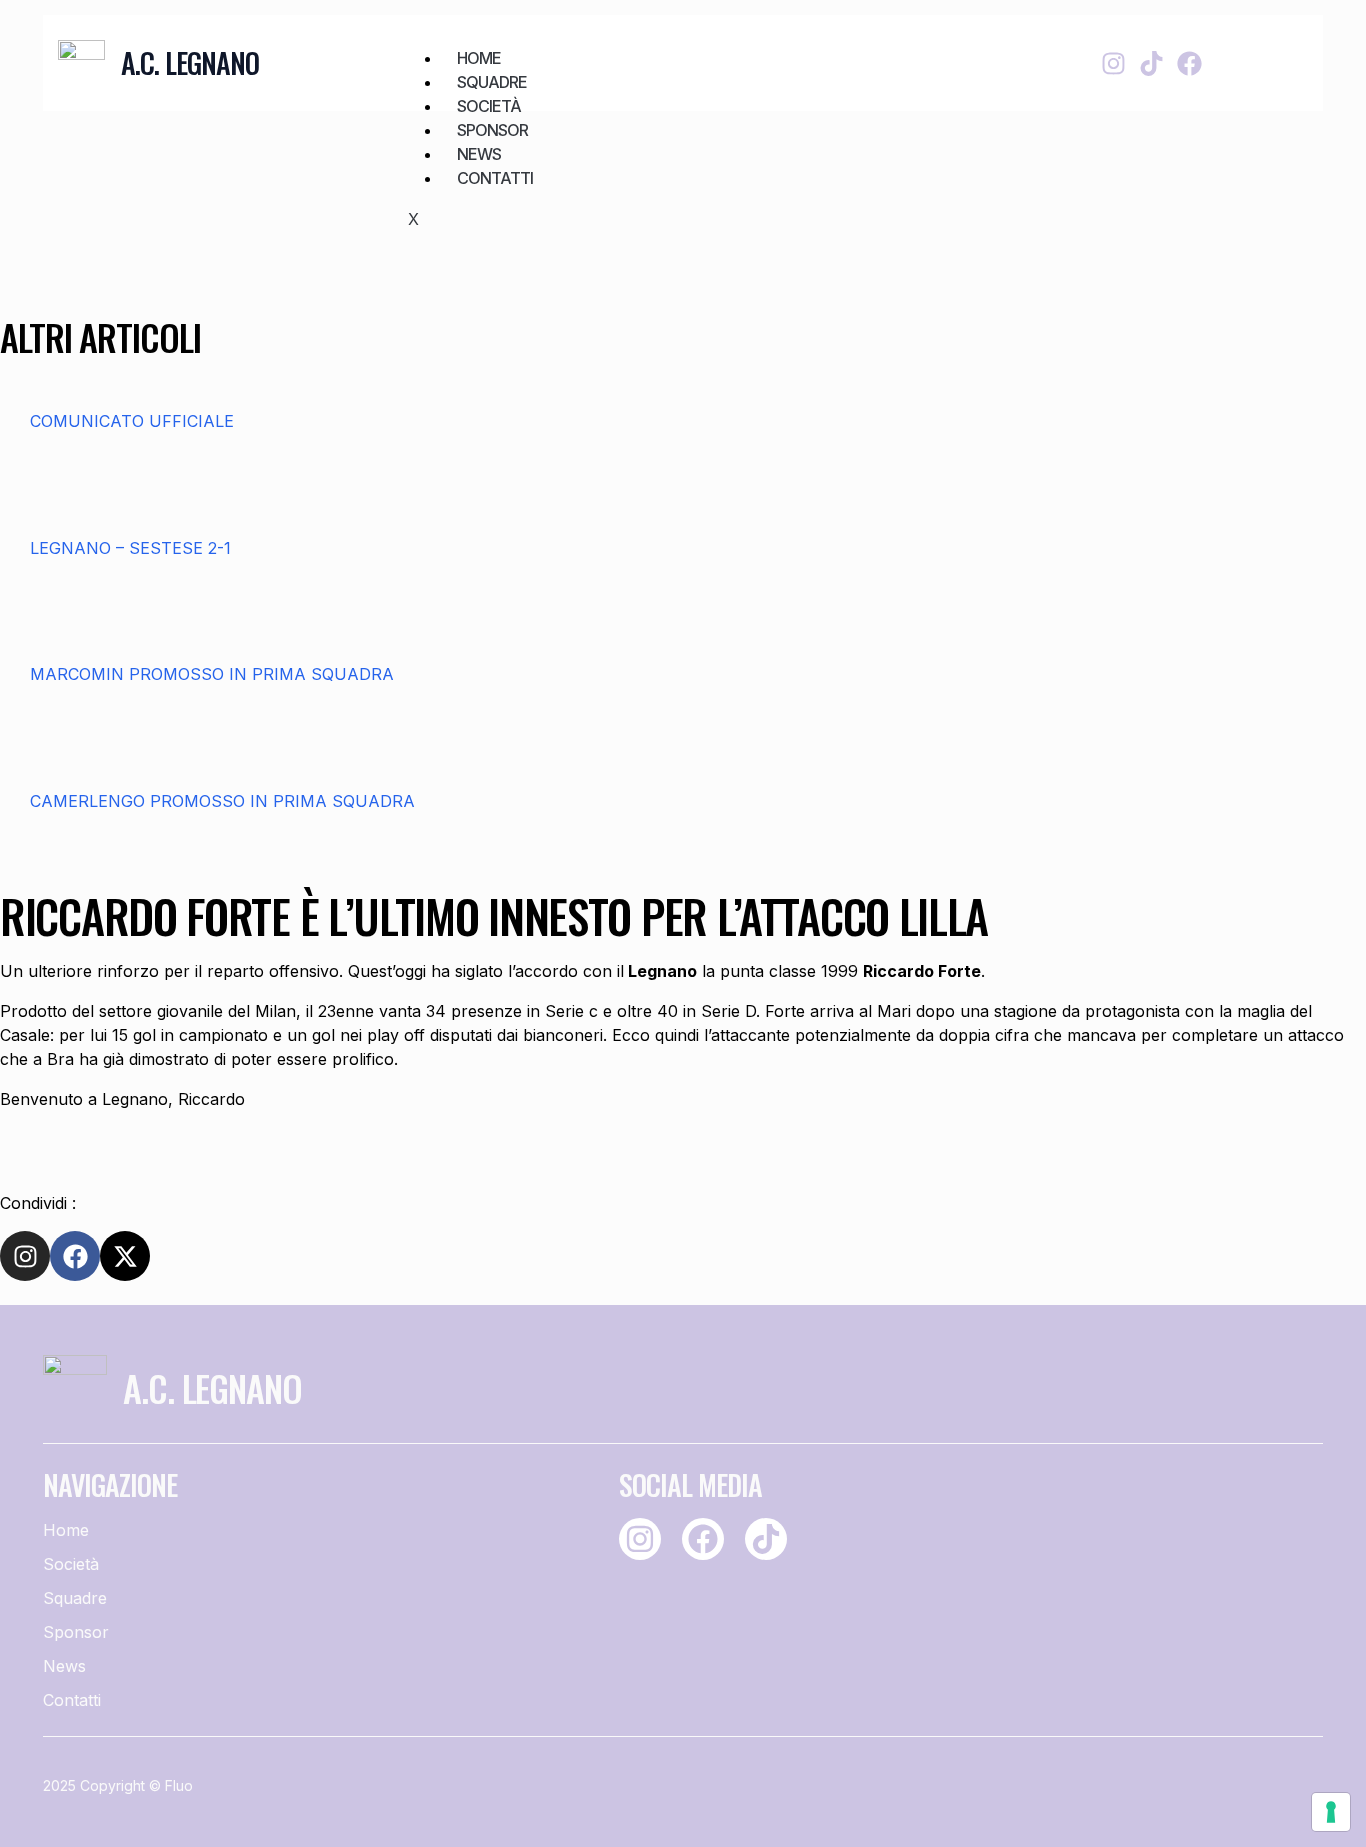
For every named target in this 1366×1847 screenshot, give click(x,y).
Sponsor (492, 130)
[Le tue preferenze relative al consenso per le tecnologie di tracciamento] (1331, 1812)
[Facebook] (1189, 63)
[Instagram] (1113, 63)
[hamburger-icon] (958, 47)
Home (479, 58)
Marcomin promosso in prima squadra (212, 674)
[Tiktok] (1151, 63)
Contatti (495, 178)
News (479, 154)
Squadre (492, 82)
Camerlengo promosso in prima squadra (222, 801)
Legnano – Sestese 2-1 (130, 548)
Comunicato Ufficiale (132, 421)
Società (489, 106)
